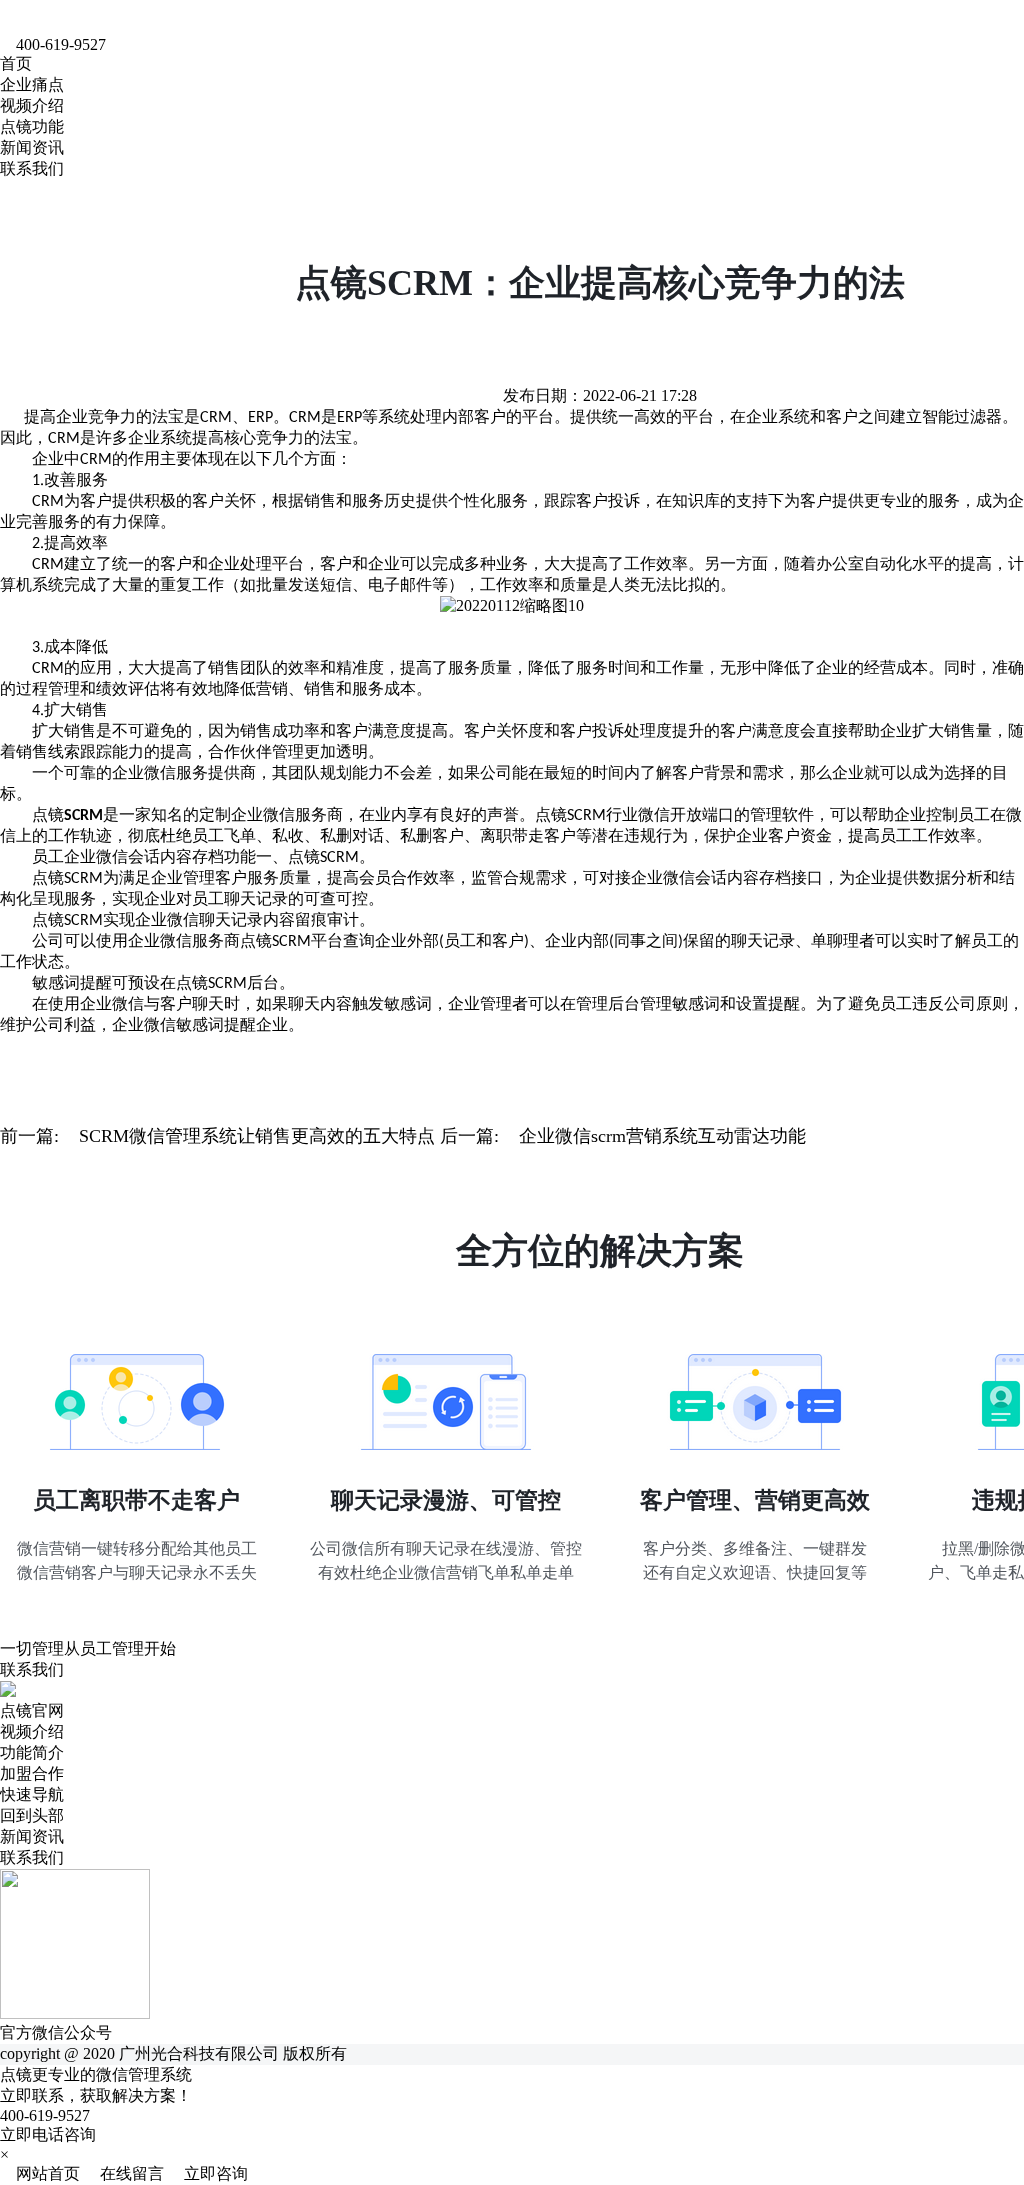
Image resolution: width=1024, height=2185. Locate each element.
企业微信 (144, 772)
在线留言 (126, 2173)
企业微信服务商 (287, 814)
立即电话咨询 (48, 2134)
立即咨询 (208, 2173)
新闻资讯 (32, 147)
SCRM (586, 816)
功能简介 (32, 1752)
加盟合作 (32, 1773)
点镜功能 (32, 126)
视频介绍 (32, 105)
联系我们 (32, 168)
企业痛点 (32, 84)
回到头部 (32, 1815)
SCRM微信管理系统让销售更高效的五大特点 (257, 1136)
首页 (16, 63)
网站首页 (42, 2173)
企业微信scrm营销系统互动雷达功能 (662, 1136)
